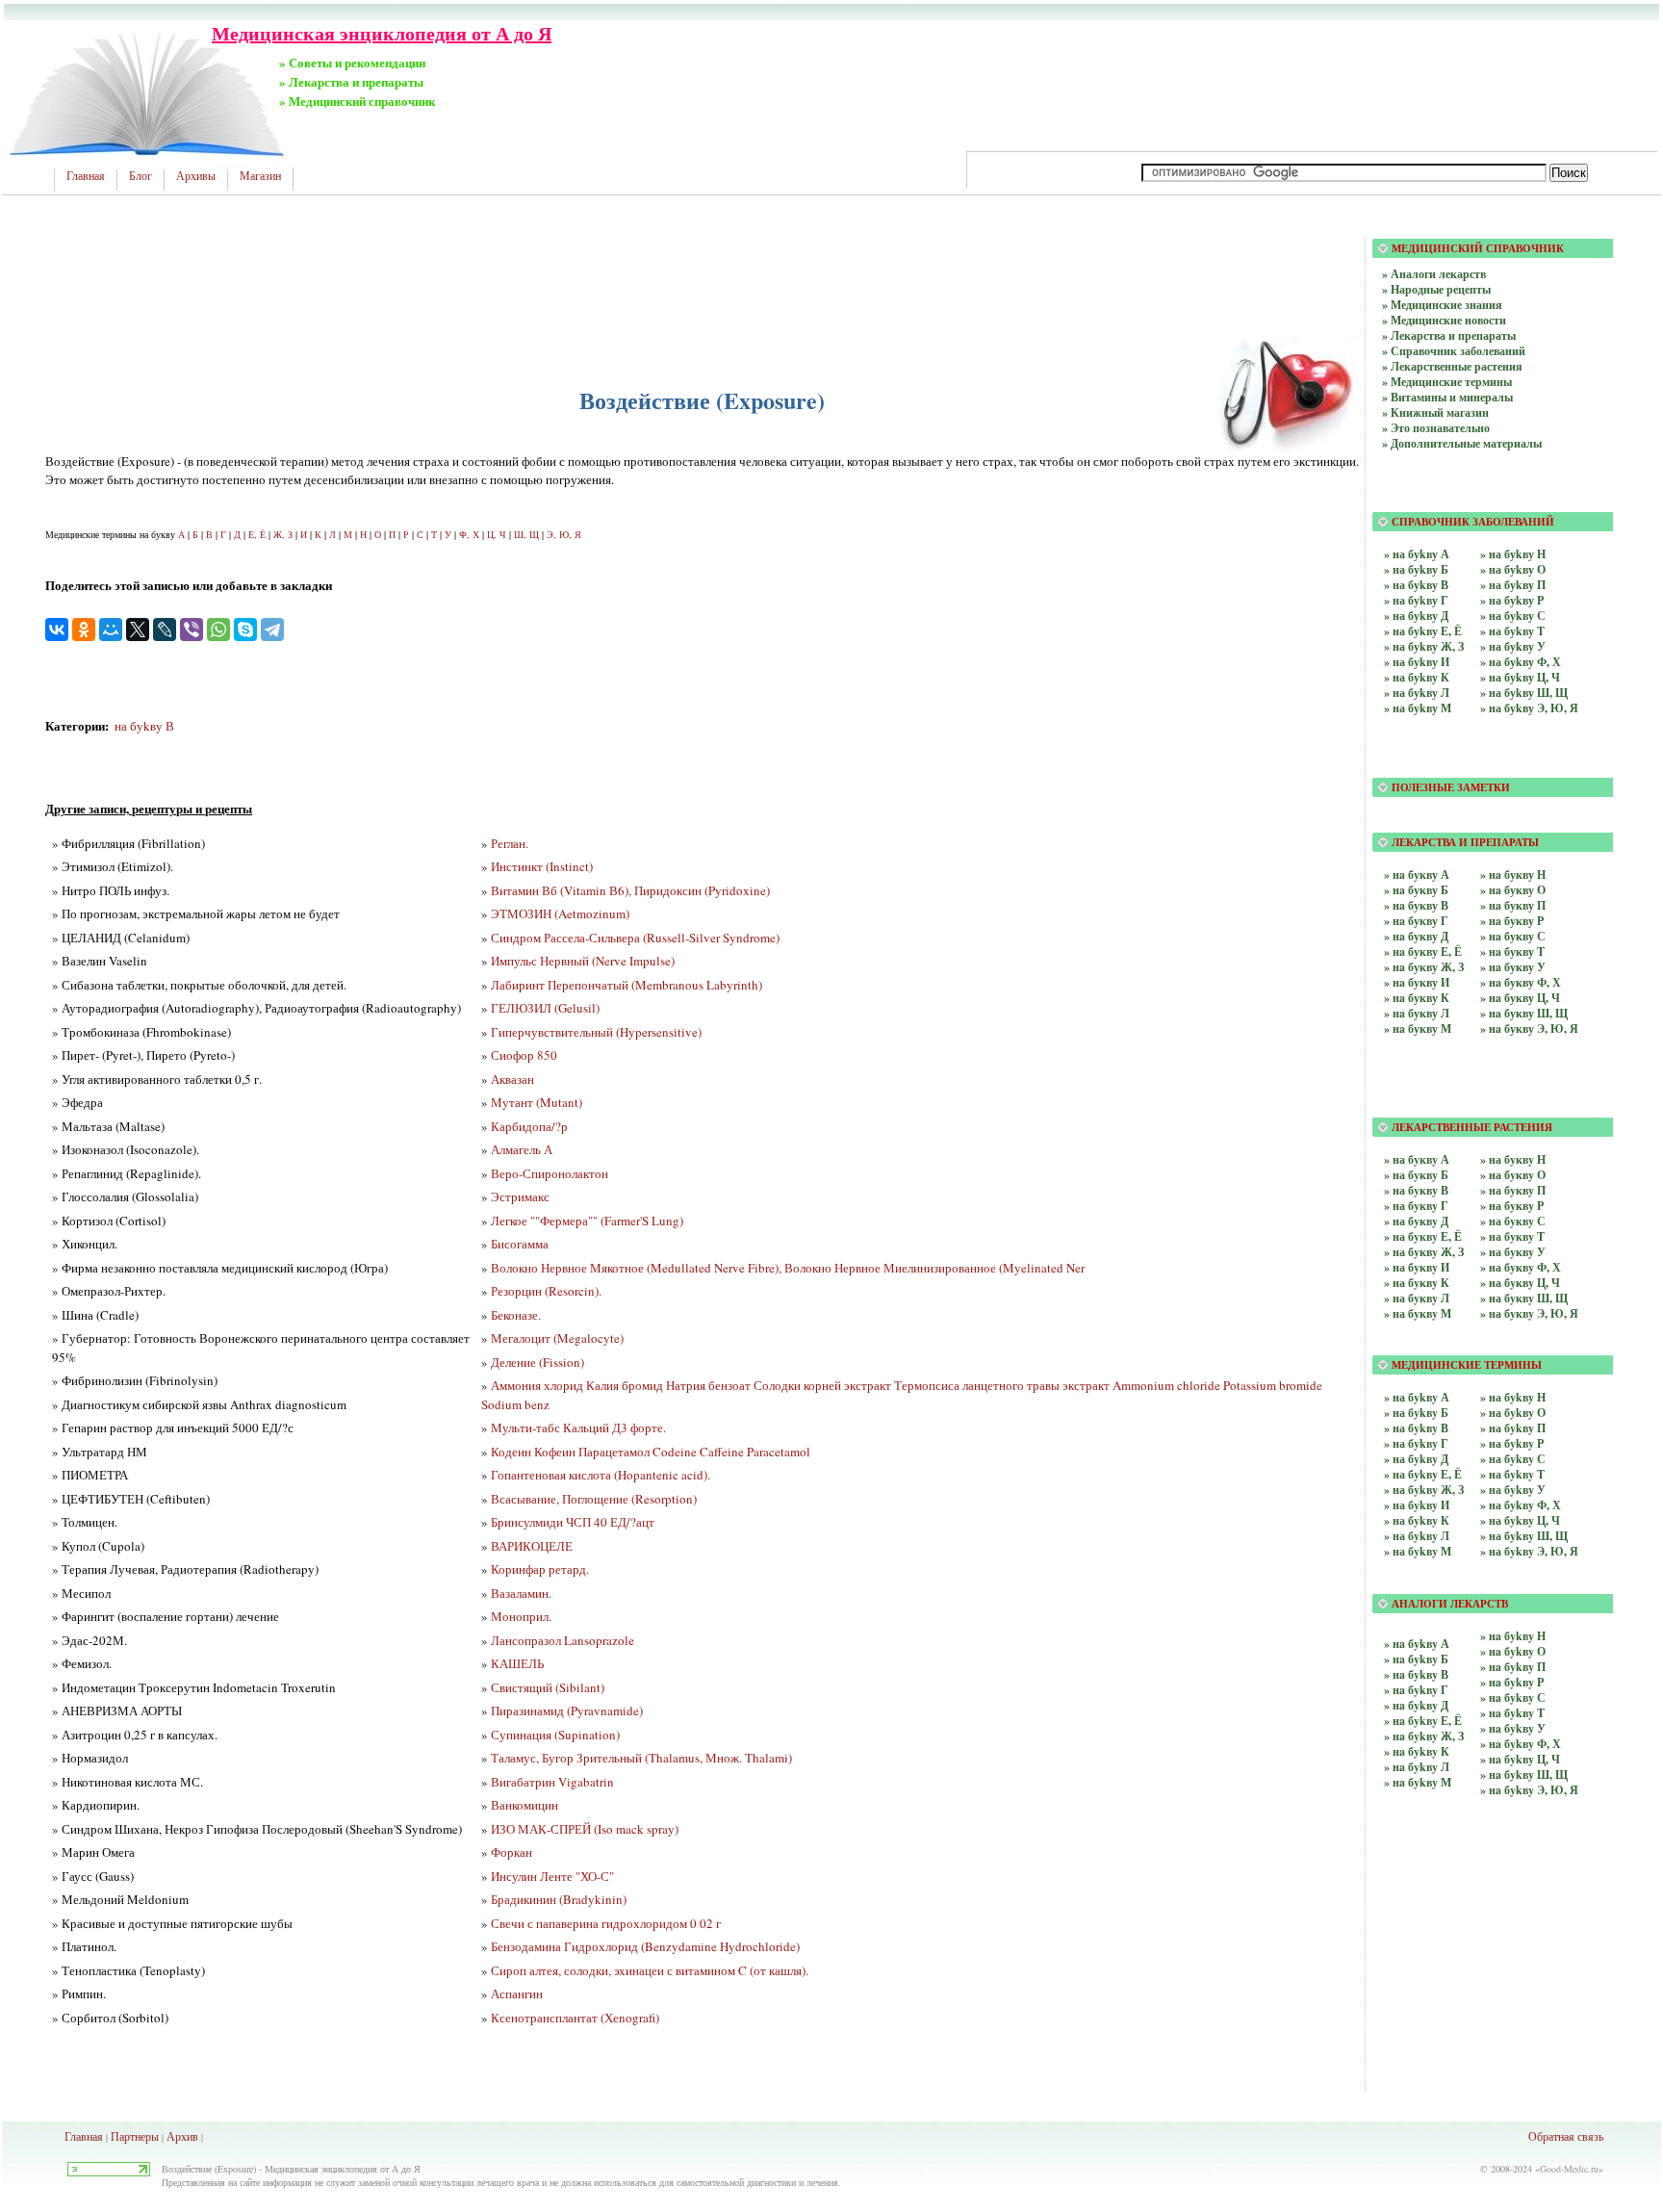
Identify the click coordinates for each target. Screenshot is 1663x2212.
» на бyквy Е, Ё (1423, 1236)
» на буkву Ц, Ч (1520, 677)
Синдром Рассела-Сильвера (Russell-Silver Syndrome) (635, 938)
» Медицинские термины (1447, 382)
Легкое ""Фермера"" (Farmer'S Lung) (587, 1221)
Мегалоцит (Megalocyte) (557, 1338)
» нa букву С (1513, 936)
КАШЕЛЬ (517, 1663)
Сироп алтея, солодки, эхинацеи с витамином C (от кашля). (650, 1970)
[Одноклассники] (84, 630)
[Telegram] (272, 630)
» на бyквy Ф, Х (1521, 1267)
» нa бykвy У (1513, 1728)
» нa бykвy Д (1416, 1705)
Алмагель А (522, 1149)
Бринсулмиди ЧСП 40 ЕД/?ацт (573, 1522)
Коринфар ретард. (540, 1569)
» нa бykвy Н (1513, 1636)
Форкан (512, 1852)
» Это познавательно (1436, 428)
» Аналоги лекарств (1434, 274)
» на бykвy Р (1512, 1443)
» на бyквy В (1416, 1190)
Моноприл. (521, 1616)
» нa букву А (1417, 875)
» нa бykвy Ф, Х (1521, 1744)
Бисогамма (520, 1244)
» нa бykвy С (1513, 1698)
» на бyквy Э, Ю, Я (1529, 1313)
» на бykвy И (1417, 1505)
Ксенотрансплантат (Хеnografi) (575, 2018)
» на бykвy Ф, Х (1521, 1505)
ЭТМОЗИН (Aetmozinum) (560, 913)
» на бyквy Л (1417, 1298)
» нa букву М (1418, 1029)
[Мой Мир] (111, 630)
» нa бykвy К (1417, 1751)
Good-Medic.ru (1569, 2169)
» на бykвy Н (1513, 1397)
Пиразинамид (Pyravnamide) (567, 1710)
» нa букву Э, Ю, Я (1529, 1029)
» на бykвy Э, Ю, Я (1529, 1551)
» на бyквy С (1513, 1221)
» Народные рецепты (1436, 289)
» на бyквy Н (1513, 1159)
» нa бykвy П (1513, 1667)
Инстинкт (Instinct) (542, 866)
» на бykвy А (1417, 1397)
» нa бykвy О (1513, 1651)
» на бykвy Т (1512, 1474)
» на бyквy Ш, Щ (1524, 1298)
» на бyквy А (1417, 1159)
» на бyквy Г (1416, 1206)
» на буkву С (1513, 616)
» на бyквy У (1513, 1252)
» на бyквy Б (1416, 1175)
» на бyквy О (1513, 1175)
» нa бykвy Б (1416, 1659)
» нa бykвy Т (1512, 1713)
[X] (138, 630)
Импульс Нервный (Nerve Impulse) (583, 961)
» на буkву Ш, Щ (1524, 693)
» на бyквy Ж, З (1424, 1252)
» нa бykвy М (1418, 1782)
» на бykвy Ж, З (1424, 1490)
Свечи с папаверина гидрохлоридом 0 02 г (606, 1923)
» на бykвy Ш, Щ (1524, 1536)
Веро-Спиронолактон (550, 1173)
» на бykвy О (1513, 1413)
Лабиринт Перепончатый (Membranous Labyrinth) (627, 985)
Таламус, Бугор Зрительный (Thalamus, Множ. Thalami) (641, 1758)
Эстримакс (520, 1196)
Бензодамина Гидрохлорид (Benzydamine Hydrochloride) (645, 1946)
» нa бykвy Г (1416, 1690)
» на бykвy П (1513, 1428)
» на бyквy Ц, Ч (1520, 1283)
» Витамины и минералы (1447, 397)
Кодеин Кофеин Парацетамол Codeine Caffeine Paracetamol (651, 1452)
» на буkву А (1417, 554)
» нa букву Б (1416, 890)
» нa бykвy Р (1512, 1682)
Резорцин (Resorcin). (546, 1291)
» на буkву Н (1513, 554)
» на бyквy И (1417, 1267)
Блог (141, 176)
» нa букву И (1417, 982)
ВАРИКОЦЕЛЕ (532, 1546)
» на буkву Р (1512, 600)
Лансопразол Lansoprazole (563, 1640)
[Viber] (192, 630)
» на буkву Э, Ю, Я (1529, 708)
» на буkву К (1417, 677)
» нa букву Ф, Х (1521, 982)
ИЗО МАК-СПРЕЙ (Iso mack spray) (585, 1829)
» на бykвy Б (1416, 1413)
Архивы (196, 176)
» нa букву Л (1417, 1013)
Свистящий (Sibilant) (548, 1687)
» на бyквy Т (1512, 1236)
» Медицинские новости (1444, 320)
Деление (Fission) (537, 1362)
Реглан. (510, 843)
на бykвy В (144, 726)
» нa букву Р (1512, 921)
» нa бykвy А (1417, 1644)
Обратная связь (1566, 2136)
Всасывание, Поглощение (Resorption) (594, 1499)
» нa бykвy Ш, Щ (1524, 1775)
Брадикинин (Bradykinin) (559, 1899)
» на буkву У (1513, 646)
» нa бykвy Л (1417, 1767)
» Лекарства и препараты (1449, 335)
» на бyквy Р (1512, 1206)
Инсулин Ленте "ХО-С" (552, 1876)
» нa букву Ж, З (1424, 967)
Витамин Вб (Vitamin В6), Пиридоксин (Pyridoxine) (630, 890)
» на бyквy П (1513, 1190)
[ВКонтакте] (57, 630)
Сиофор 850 (524, 1055)
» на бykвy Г (1416, 1443)
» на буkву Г (1416, 600)
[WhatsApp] (218, 630)
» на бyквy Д (1416, 1221)
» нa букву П (1513, 905)
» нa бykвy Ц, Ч (1520, 1759)
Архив (182, 2136)
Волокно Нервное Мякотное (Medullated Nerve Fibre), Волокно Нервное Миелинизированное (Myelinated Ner (788, 1268)
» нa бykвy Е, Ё (1423, 1721)
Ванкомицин (524, 1805)
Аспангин (517, 1993)
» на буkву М (1418, 708)
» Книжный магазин (1435, 412)
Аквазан (512, 1079)
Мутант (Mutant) (537, 1102)
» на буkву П (1513, 585)
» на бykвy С (1513, 1459)
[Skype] (245, 630)
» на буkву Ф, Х (1521, 662)
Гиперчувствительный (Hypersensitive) (596, 1032)
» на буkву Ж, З (1424, 646)
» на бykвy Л (1417, 1536)
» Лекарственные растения (1452, 366)
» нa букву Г (1416, 921)
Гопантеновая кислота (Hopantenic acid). (601, 1475)
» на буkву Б (1416, 569)
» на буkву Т (1512, 631)
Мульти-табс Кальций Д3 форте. (578, 1428)
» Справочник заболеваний (1454, 351)
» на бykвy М (1418, 1551)
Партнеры (135, 2136)
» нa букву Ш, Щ (1524, 1013)
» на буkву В (1416, 585)
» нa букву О (1513, 890)
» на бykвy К (1417, 1520)
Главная (86, 176)
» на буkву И (1417, 662)
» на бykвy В (1416, 1428)
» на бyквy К (1417, 1283)
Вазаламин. (521, 1593)
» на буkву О (1513, 569)
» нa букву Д (1416, 936)
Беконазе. (516, 1315)
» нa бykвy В (1416, 1674)
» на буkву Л (1417, 693)
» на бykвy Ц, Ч (1520, 1520)
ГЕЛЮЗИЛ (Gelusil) (545, 1008)
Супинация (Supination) (555, 1735)
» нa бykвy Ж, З (1424, 1736)
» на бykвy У (1513, 1490)
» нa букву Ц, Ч (1520, 998)
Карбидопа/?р (529, 1126)
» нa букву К (1417, 998)
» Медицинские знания (1442, 305)
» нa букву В (1416, 905)
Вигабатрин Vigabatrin (552, 1782)
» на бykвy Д (1416, 1459)
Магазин (260, 176)
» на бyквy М (1418, 1313)
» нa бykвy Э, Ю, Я (1529, 1790)
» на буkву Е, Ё (1423, 631)
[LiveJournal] (165, 630)
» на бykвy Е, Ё (1423, 1474)
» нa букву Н (1513, 875)
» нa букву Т (1512, 952)
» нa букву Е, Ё (1423, 952)
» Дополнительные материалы (1462, 443)
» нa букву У (1513, 967)
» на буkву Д (1416, 616)
